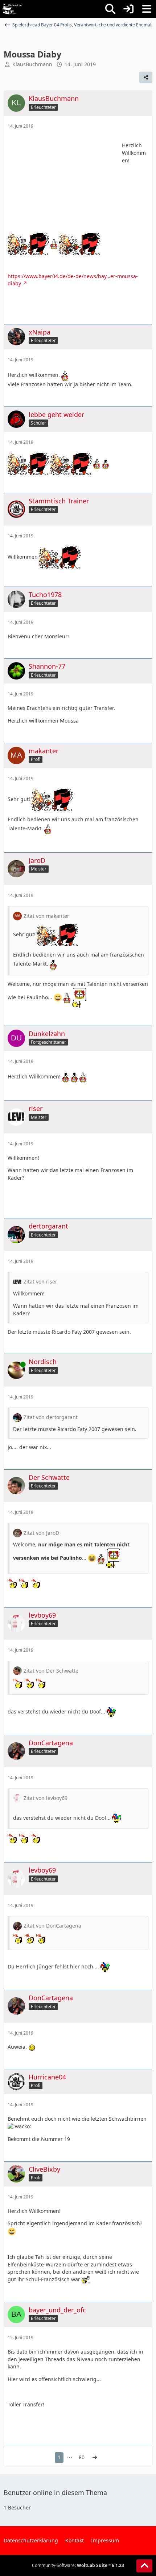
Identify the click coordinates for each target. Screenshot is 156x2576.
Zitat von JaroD (41, 1533)
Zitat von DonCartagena (52, 1926)
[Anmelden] (128, 9)
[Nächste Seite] (95, 2458)
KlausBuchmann (32, 64)
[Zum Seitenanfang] (144, 2566)
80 (82, 2457)
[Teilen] (146, 77)
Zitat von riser (40, 1281)
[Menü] (147, 9)
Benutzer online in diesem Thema (55, 2492)
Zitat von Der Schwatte (51, 1671)
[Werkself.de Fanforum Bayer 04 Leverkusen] (12, 9)
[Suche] (110, 9)
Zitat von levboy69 (46, 1798)
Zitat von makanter (46, 916)
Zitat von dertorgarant (51, 1417)
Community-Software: (78, 2565)
